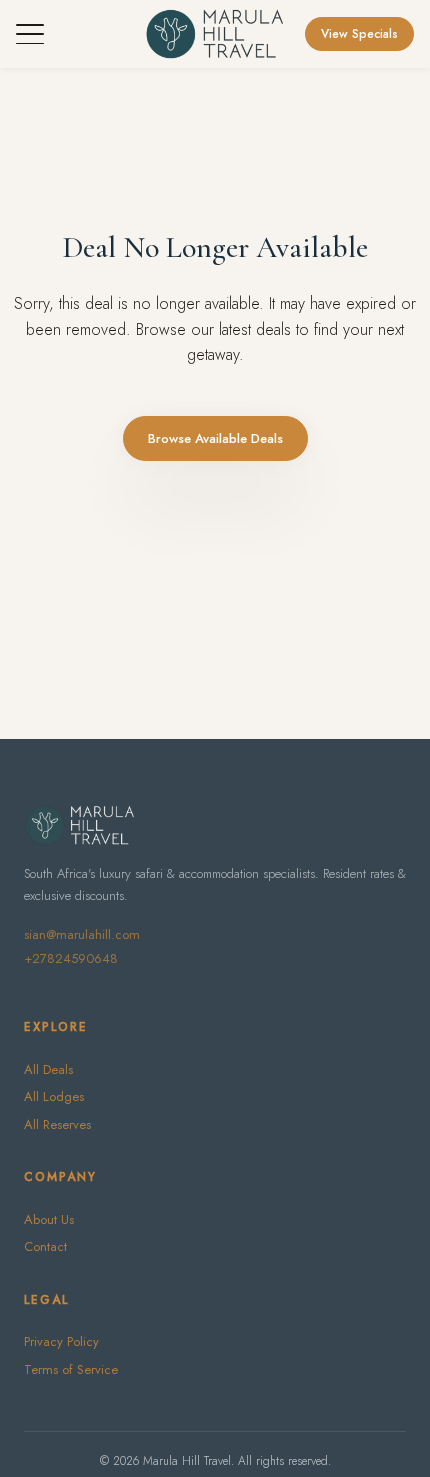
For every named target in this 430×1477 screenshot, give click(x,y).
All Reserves (57, 1124)
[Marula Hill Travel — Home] (214, 34)
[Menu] (30, 34)
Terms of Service (71, 1369)
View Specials (359, 34)
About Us (49, 1219)
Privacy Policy (61, 1341)
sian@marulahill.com (82, 934)
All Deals (48, 1069)
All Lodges (54, 1096)
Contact (45, 1246)
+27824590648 (71, 958)
